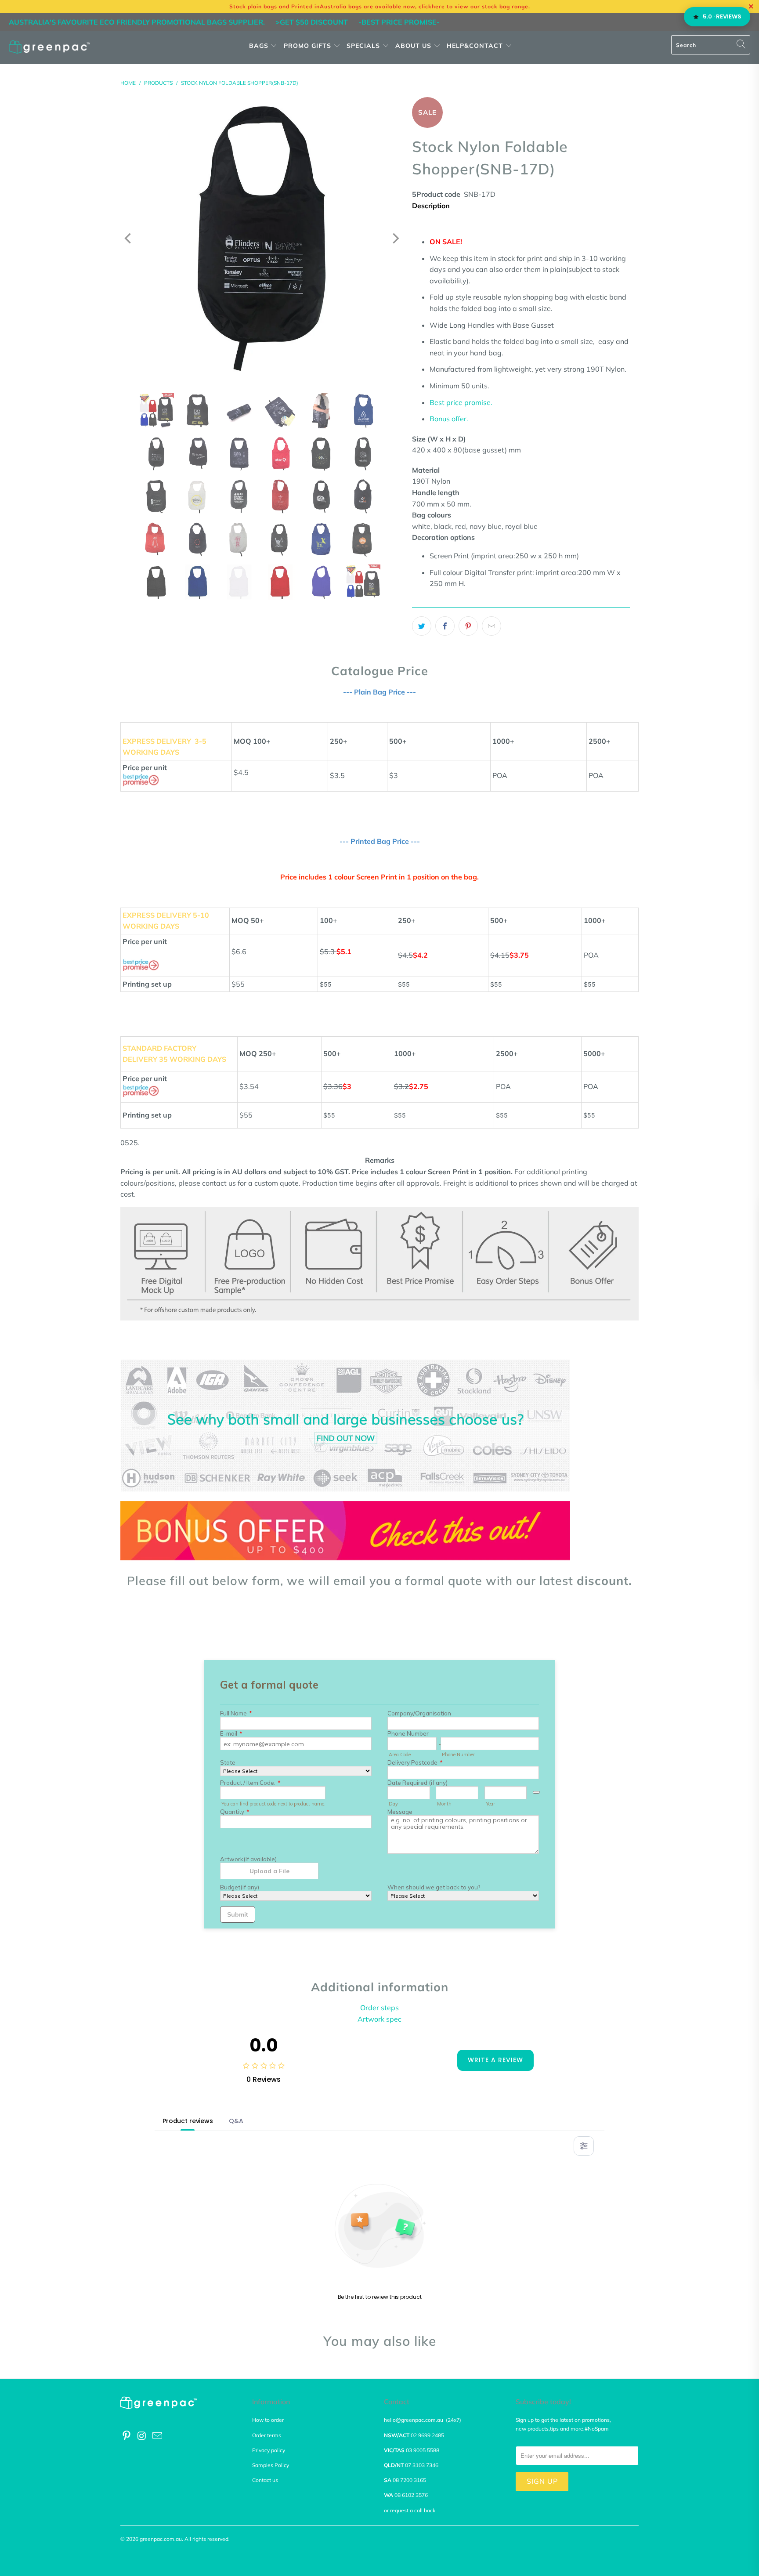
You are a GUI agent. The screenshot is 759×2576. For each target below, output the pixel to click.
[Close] (227, 1202)
